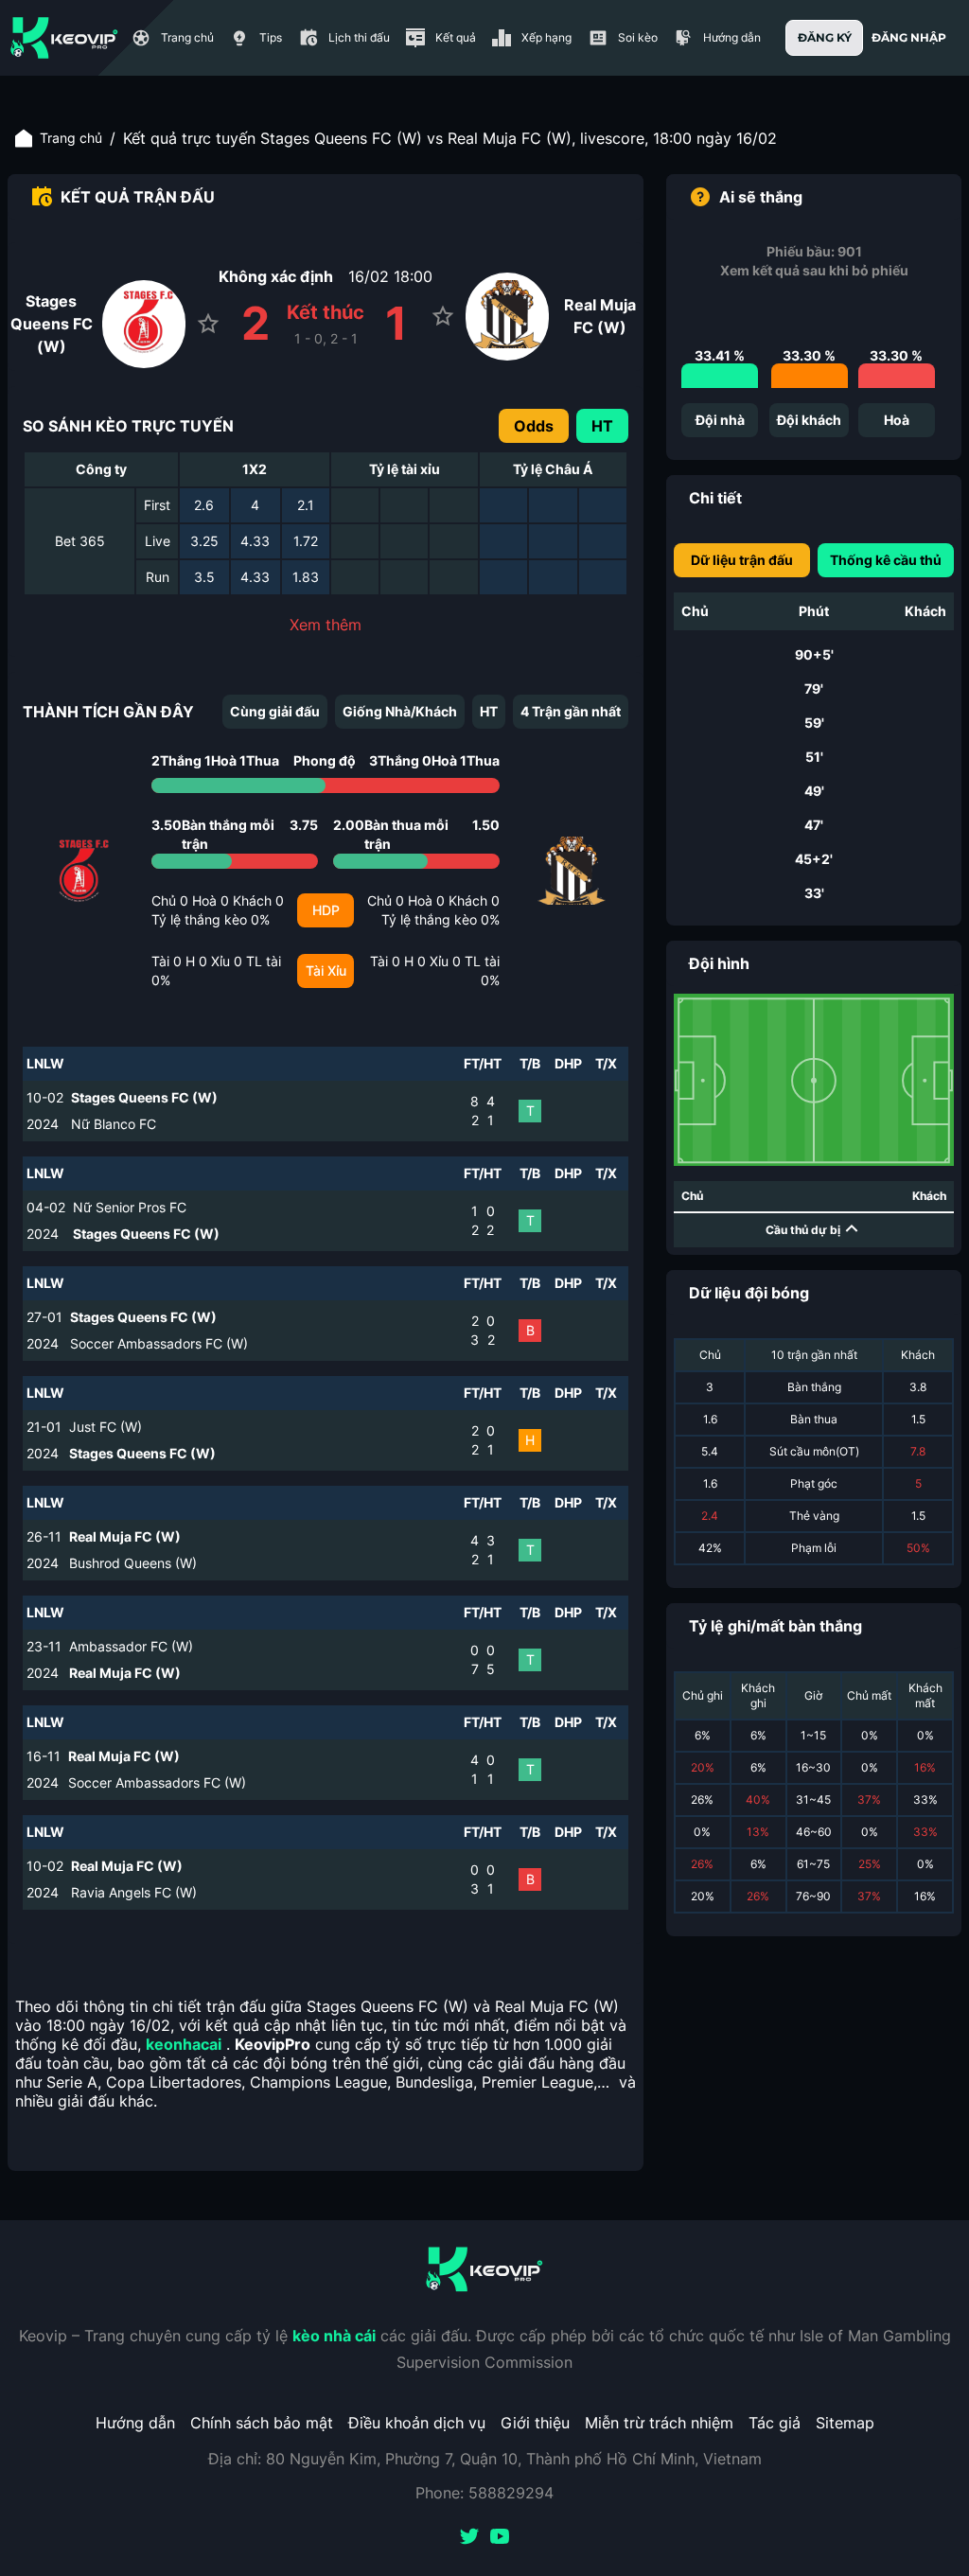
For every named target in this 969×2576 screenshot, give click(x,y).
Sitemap (845, 2423)
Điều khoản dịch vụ (417, 2423)
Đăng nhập (909, 37)
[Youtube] (500, 2538)
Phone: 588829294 (484, 2493)
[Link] (64, 38)
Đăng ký (825, 37)
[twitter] (469, 2538)
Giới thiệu (535, 2423)
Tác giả (775, 2423)
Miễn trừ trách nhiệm (659, 2423)
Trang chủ (71, 138)
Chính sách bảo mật (262, 2423)
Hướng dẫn (135, 2423)
